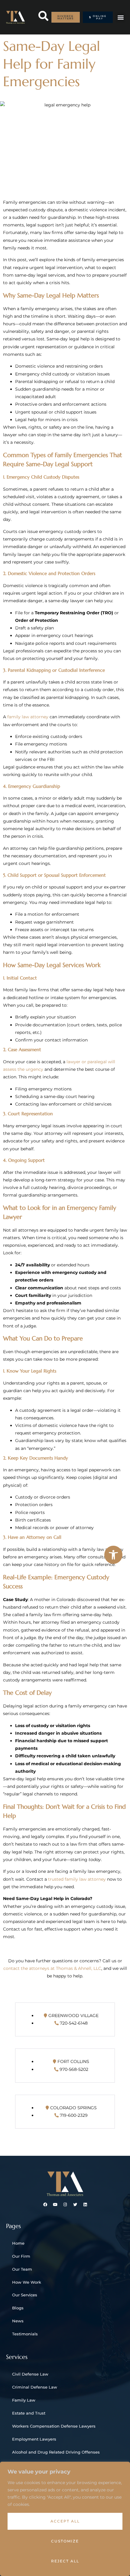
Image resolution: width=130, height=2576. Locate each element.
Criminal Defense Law (35, 2387)
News (18, 2321)
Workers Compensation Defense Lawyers (54, 2426)
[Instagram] (65, 2205)
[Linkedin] (85, 2205)
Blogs (18, 2308)
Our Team (22, 2269)
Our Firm (21, 2256)
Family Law (24, 2400)
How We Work (27, 2282)
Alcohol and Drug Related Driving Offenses (56, 2452)
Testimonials (25, 2334)
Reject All (65, 2561)
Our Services (25, 2295)
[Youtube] (55, 2205)
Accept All (65, 2521)
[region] (65, 2519)
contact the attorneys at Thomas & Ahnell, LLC (52, 1968)
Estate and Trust (29, 2413)
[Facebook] (45, 2205)
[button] (113, 1555)
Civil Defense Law (30, 2374)
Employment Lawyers (34, 2439)
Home (18, 2243)
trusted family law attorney (77, 1879)
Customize (65, 2541)
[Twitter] (75, 2205)
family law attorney (28, 717)
